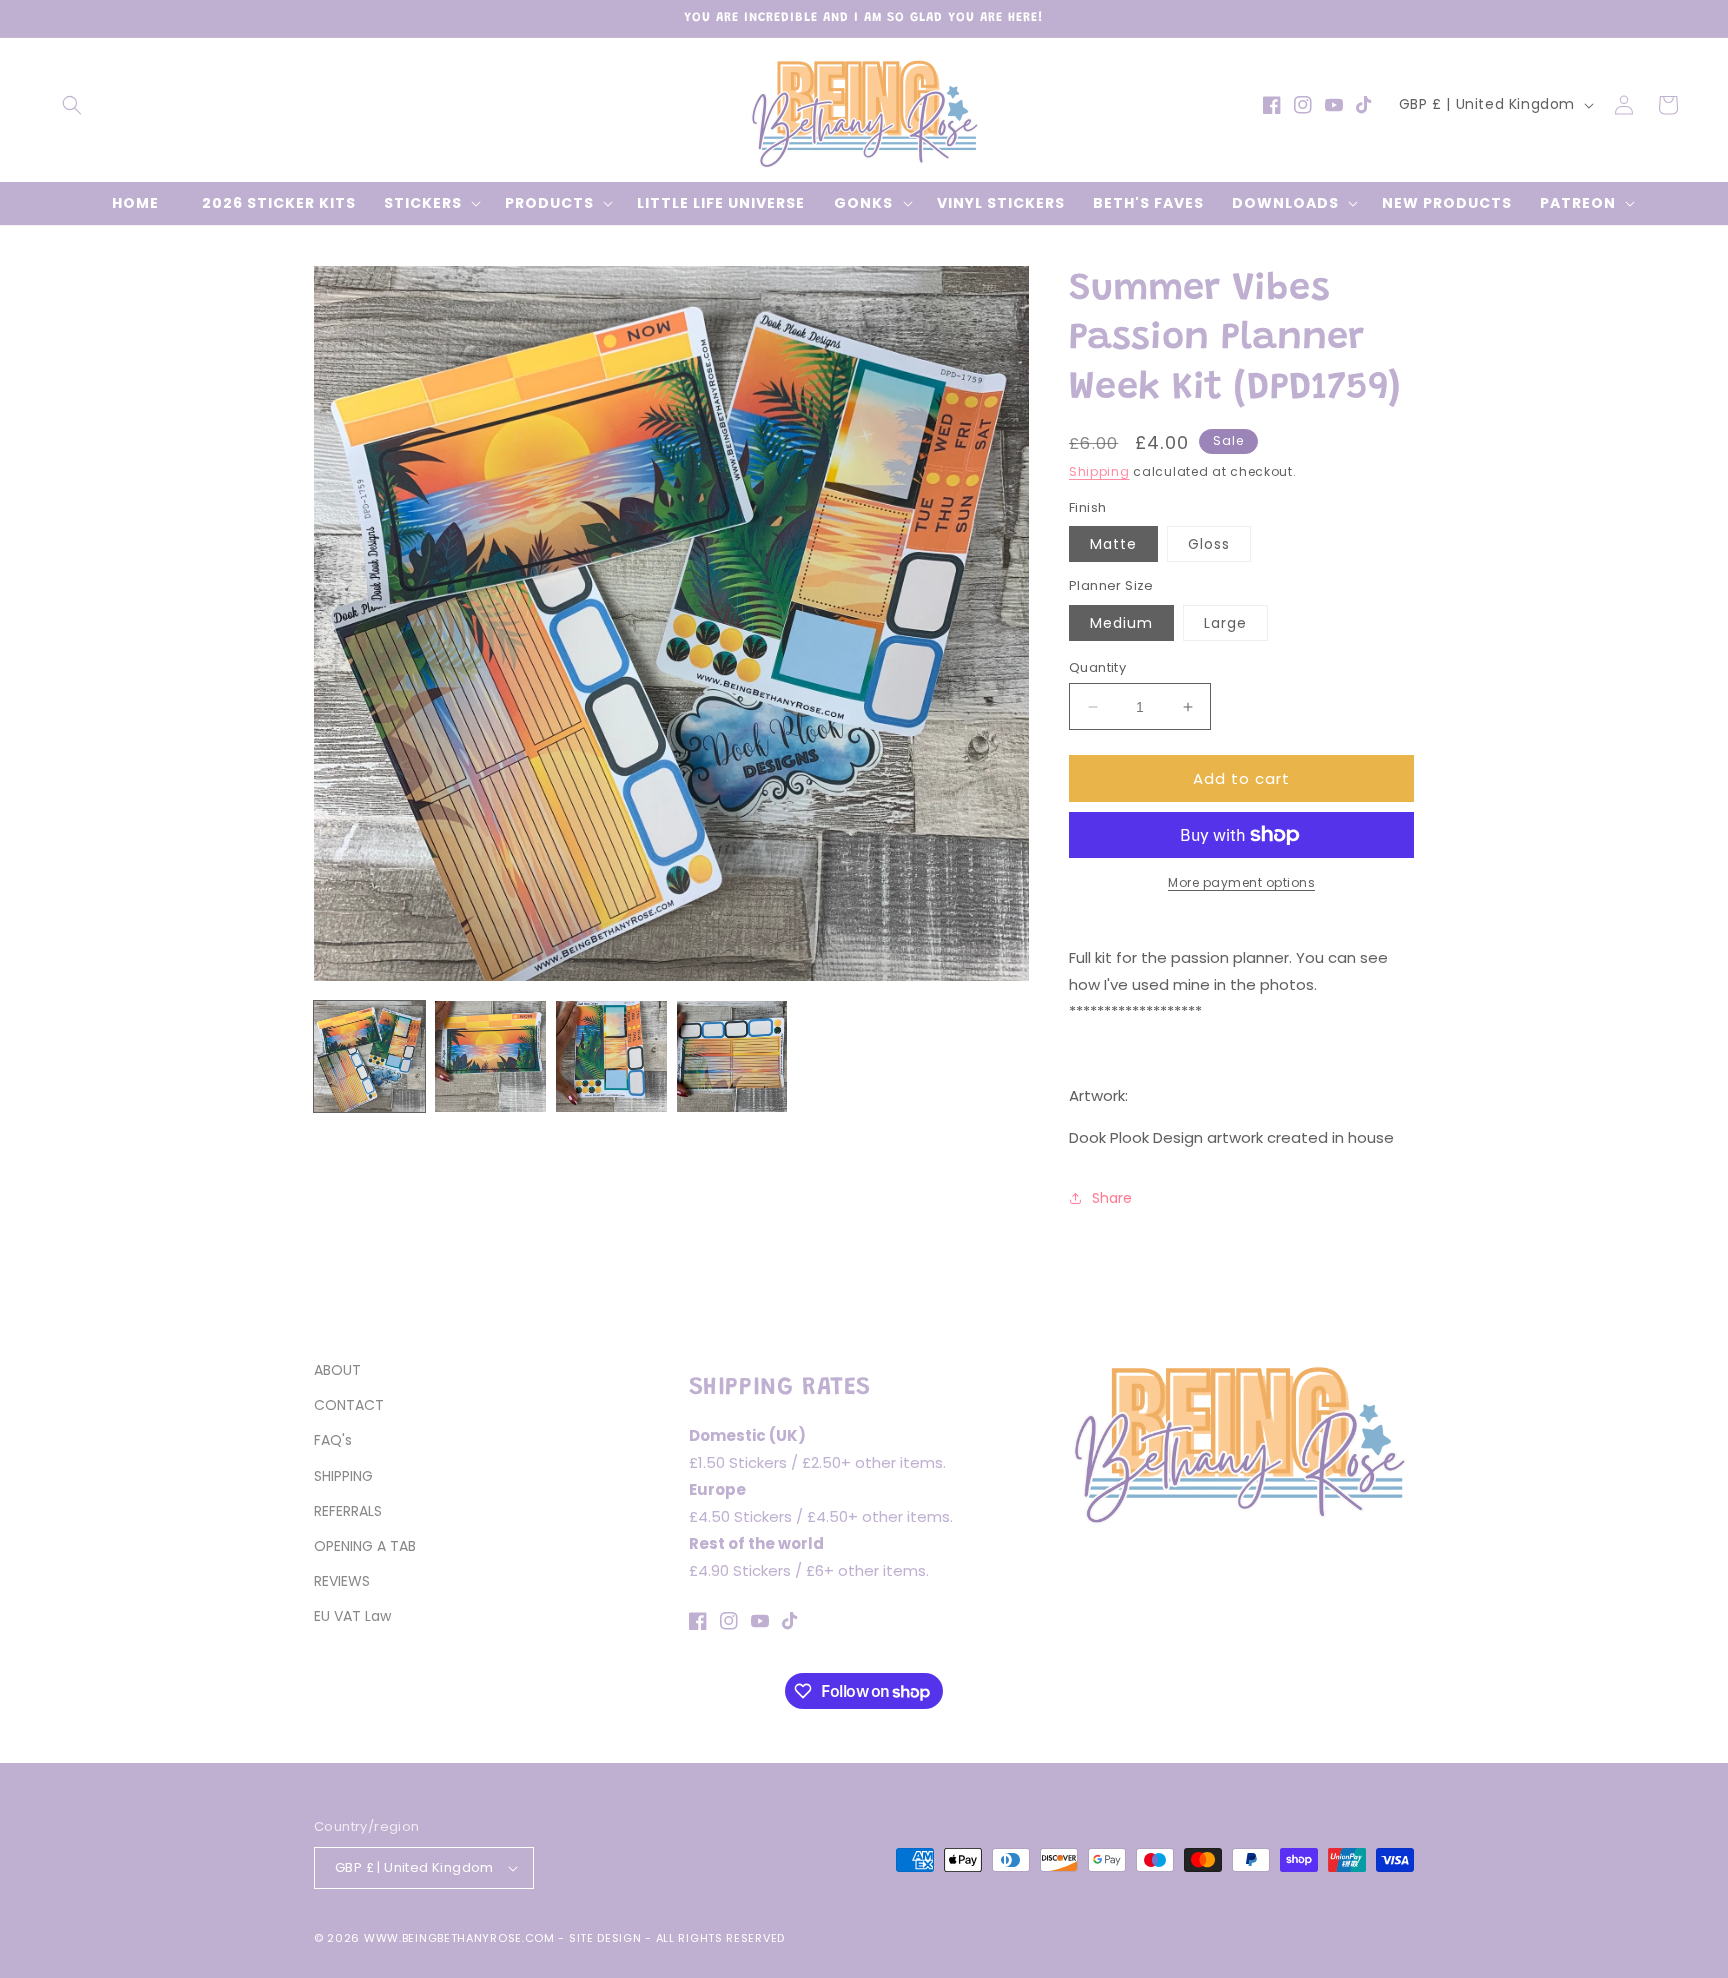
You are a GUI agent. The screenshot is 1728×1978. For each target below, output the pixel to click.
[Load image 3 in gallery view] (611, 1056)
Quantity (1097, 667)
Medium (1121, 623)
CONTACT (349, 1405)
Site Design (605, 1938)
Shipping (1099, 471)
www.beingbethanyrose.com (459, 1938)
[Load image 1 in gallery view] (369, 1056)
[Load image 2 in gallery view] (490, 1056)
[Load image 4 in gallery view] (732, 1056)
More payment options (1241, 882)
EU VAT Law (352, 1616)
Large (1225, 623)
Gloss (1209, 544)
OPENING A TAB (365, 1546)
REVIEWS (342, 1581)
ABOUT (337, 1370)
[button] (72, 105)
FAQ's (333, 1440)
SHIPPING (343, 1476)
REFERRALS (348, 1511)
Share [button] (1112, 1198)
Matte (1113, 544)
